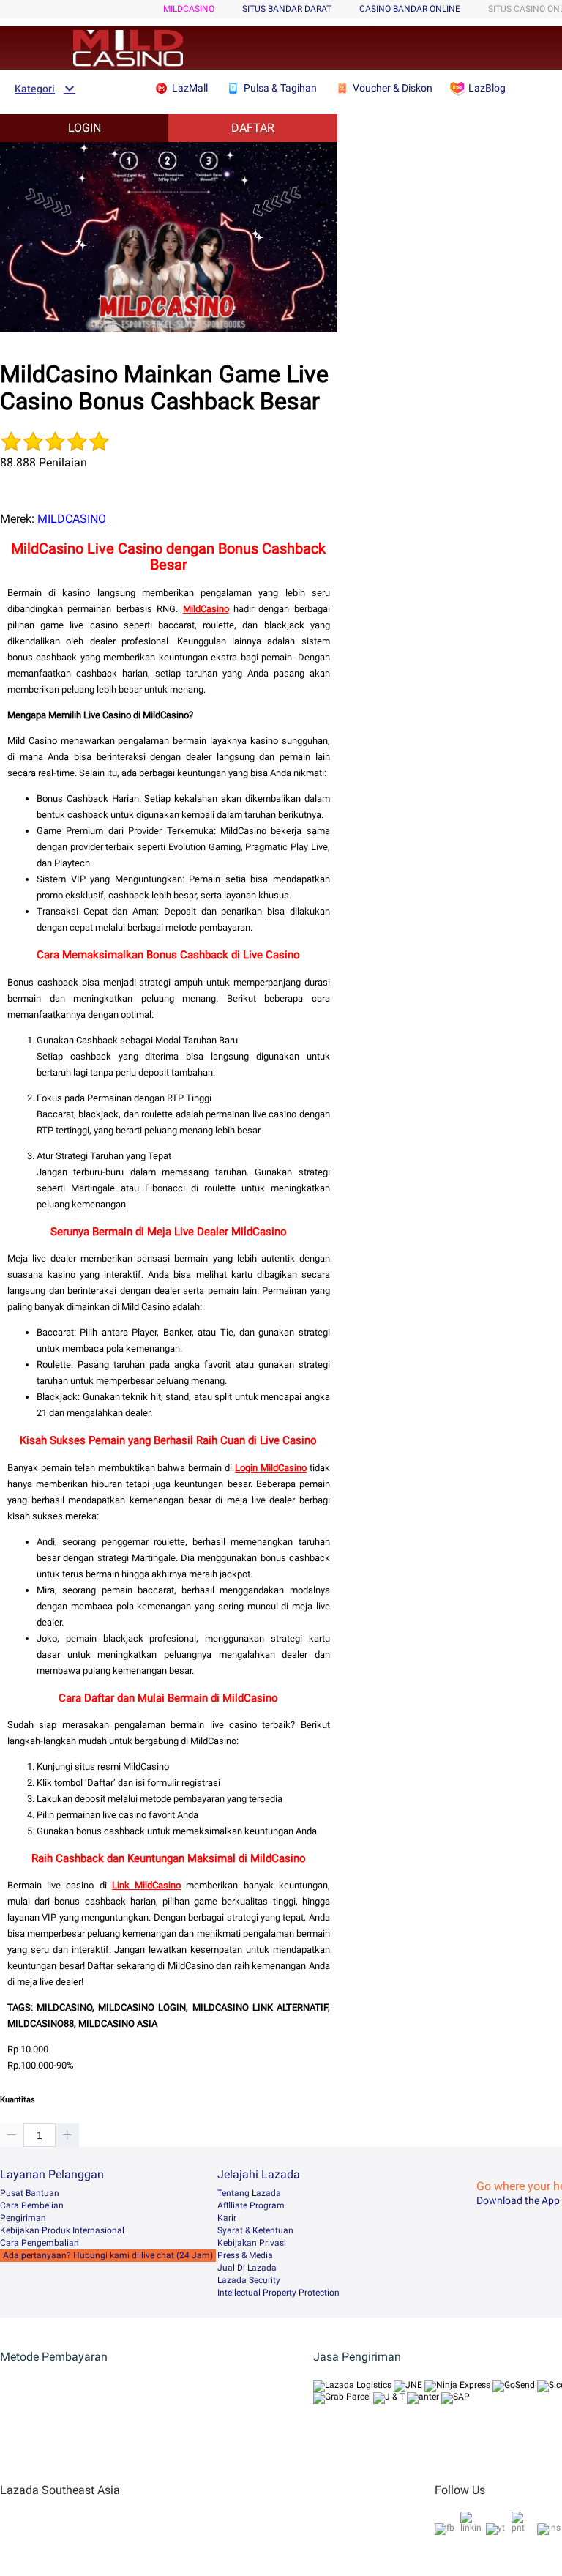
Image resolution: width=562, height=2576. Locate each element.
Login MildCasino (271, 1468)
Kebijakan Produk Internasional (62, 2230)
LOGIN (85, 128)
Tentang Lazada (249, 2193)
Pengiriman (23, 2218)
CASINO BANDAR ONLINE (410, 9)
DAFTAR (253, 128)
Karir (227, 2218)
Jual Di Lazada (247, 2268)
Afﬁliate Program (251, 2205)
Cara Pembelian (32, 2205)
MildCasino (206, 609)
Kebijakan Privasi (252, 2243)
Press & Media (245, 2255)
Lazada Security (249, 2280)
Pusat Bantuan (30, 2193)
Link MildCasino (146, 1885)
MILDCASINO (189, 9)
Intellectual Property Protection (278, 2293)
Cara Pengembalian (40, 2243)
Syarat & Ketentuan (255, 2230)
